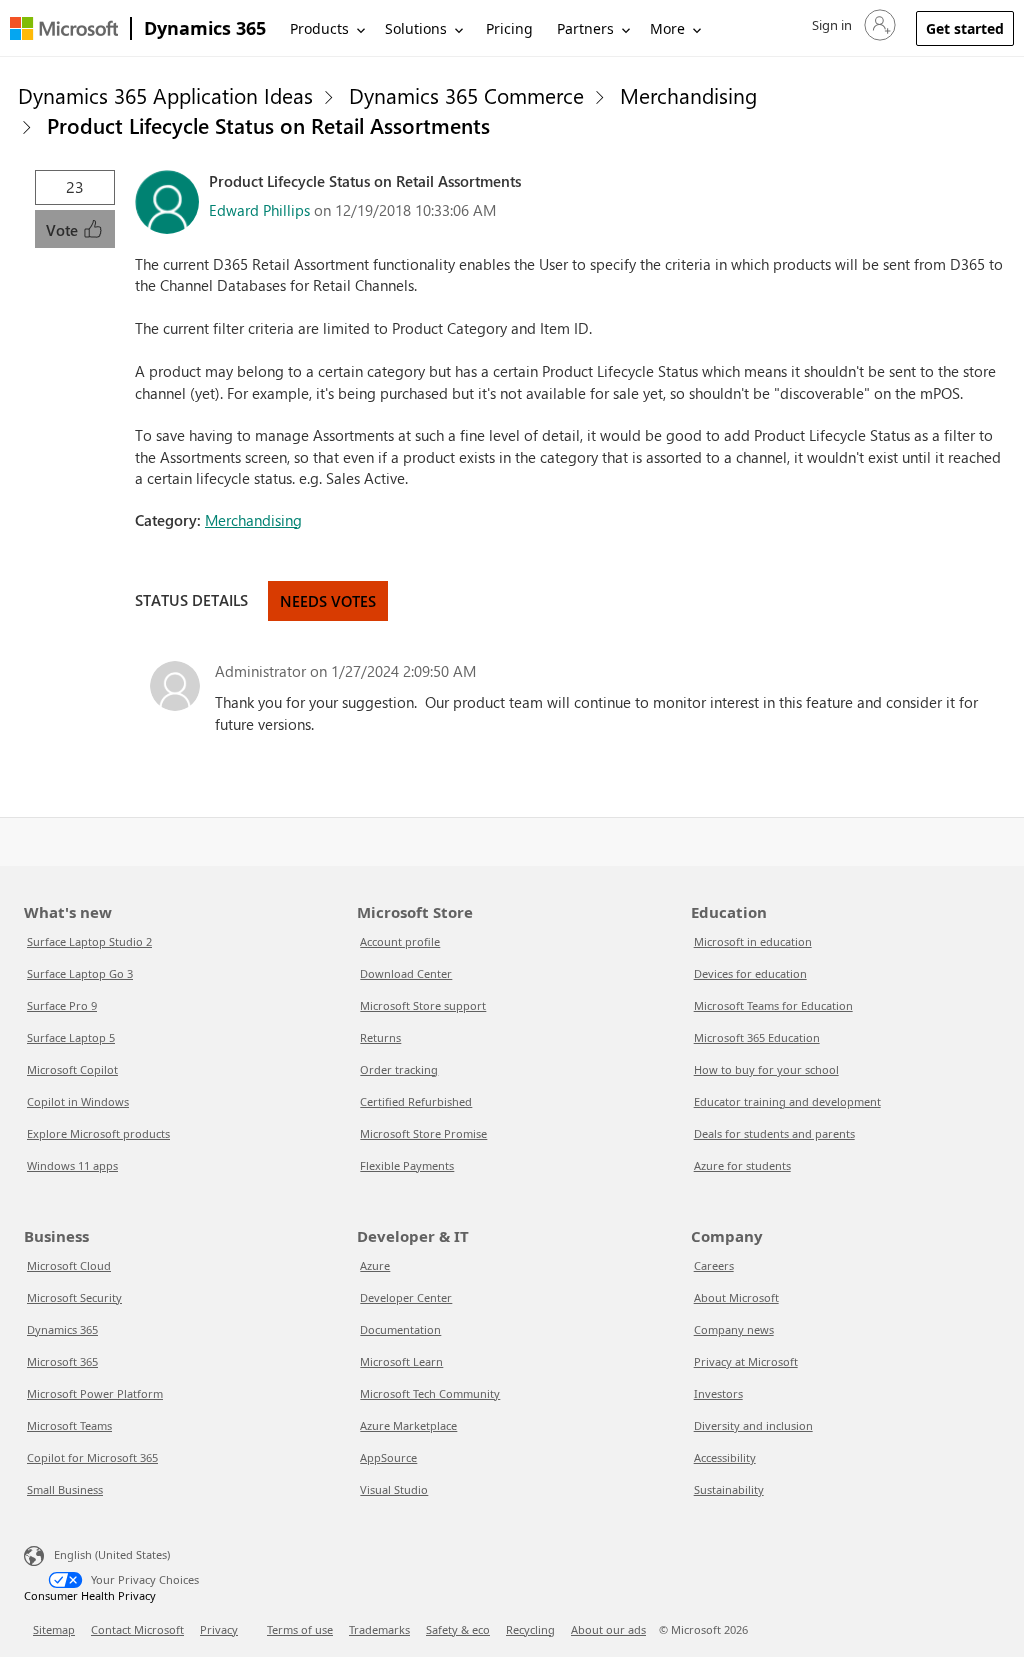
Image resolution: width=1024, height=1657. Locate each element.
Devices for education (750, 973)
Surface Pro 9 (62, 1005)
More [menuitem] (667, 28)
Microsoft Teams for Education (773, 1005)
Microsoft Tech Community (430, 1393)
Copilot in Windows (78, 1101)
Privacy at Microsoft (746, 1361)
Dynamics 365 (205, 28)
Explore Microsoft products (98, 1133)
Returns (380, 1037)
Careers (714, 1265)
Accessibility (725, 1457)
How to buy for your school (766, 1069)
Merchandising (688, 95)
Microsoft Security (74, 1297)
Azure (375, 1265)
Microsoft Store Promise (423, 1133)
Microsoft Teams (69, 1425)
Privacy (219, 1629)
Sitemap (54, 1629)
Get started (965, 28)
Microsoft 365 (62, 1361)
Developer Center (406, 1297)
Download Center (406, 973)
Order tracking (399, 1069)
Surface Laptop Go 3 (80, 973)
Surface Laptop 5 (71, 1037)
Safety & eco (458, 1629)
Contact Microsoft (137, 1629)
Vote (64, 230)
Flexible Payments (407, 1165)
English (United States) (112, 1554)
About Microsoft (736, 1297)
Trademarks (379, 1629)
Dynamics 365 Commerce (466, 95)
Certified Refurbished (416, 1101)
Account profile (400, 941)
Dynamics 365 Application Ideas (165, 95)
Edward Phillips (259, 210)
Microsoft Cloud (69, 1265)
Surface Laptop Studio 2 (89, 941)
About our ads (608, 1629)
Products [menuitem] (319, 28)
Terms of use (300, 1629)
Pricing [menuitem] (509, 28)
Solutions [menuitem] (416, 28)
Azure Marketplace (408, 1425)
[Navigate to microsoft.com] (64, 28)
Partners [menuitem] (585, 28)
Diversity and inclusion (753, 1425)
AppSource (388, 1457)
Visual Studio (394, 1489)
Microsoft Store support (423, 1005)
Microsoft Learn (401, 1361)
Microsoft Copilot (72, 1069)
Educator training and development (787, 1101)
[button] (852, 25)
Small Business (65, 1489)
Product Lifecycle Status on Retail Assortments (268, 125)
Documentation (400, 1329)
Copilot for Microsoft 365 (92, 1457)
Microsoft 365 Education (757, 1037)
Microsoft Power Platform (95, 1393)
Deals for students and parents (774, 1133)
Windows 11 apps (72, 1165)
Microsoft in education (753, 941)
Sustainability (729, 1489)
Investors (718, 1393)
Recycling (530, 1629)
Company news (734, 1329)
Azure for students (742, 1165)
